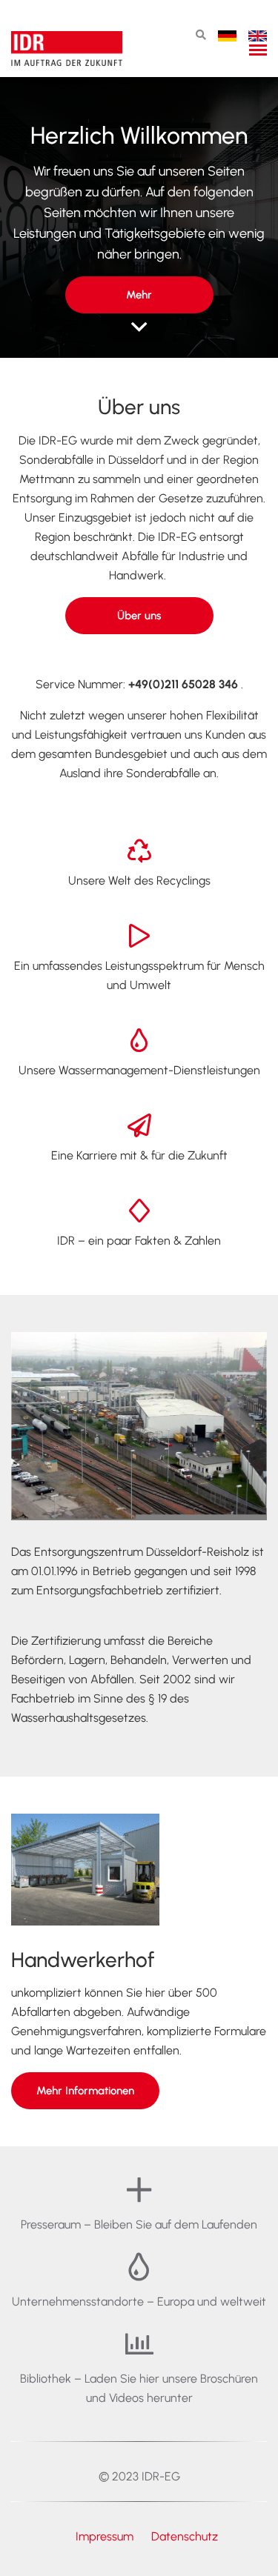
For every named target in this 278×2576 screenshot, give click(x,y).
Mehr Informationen (85, 2091)
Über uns (139, 616)
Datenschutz (185, 2536)
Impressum (106, 2536)
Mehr (139, 295)
